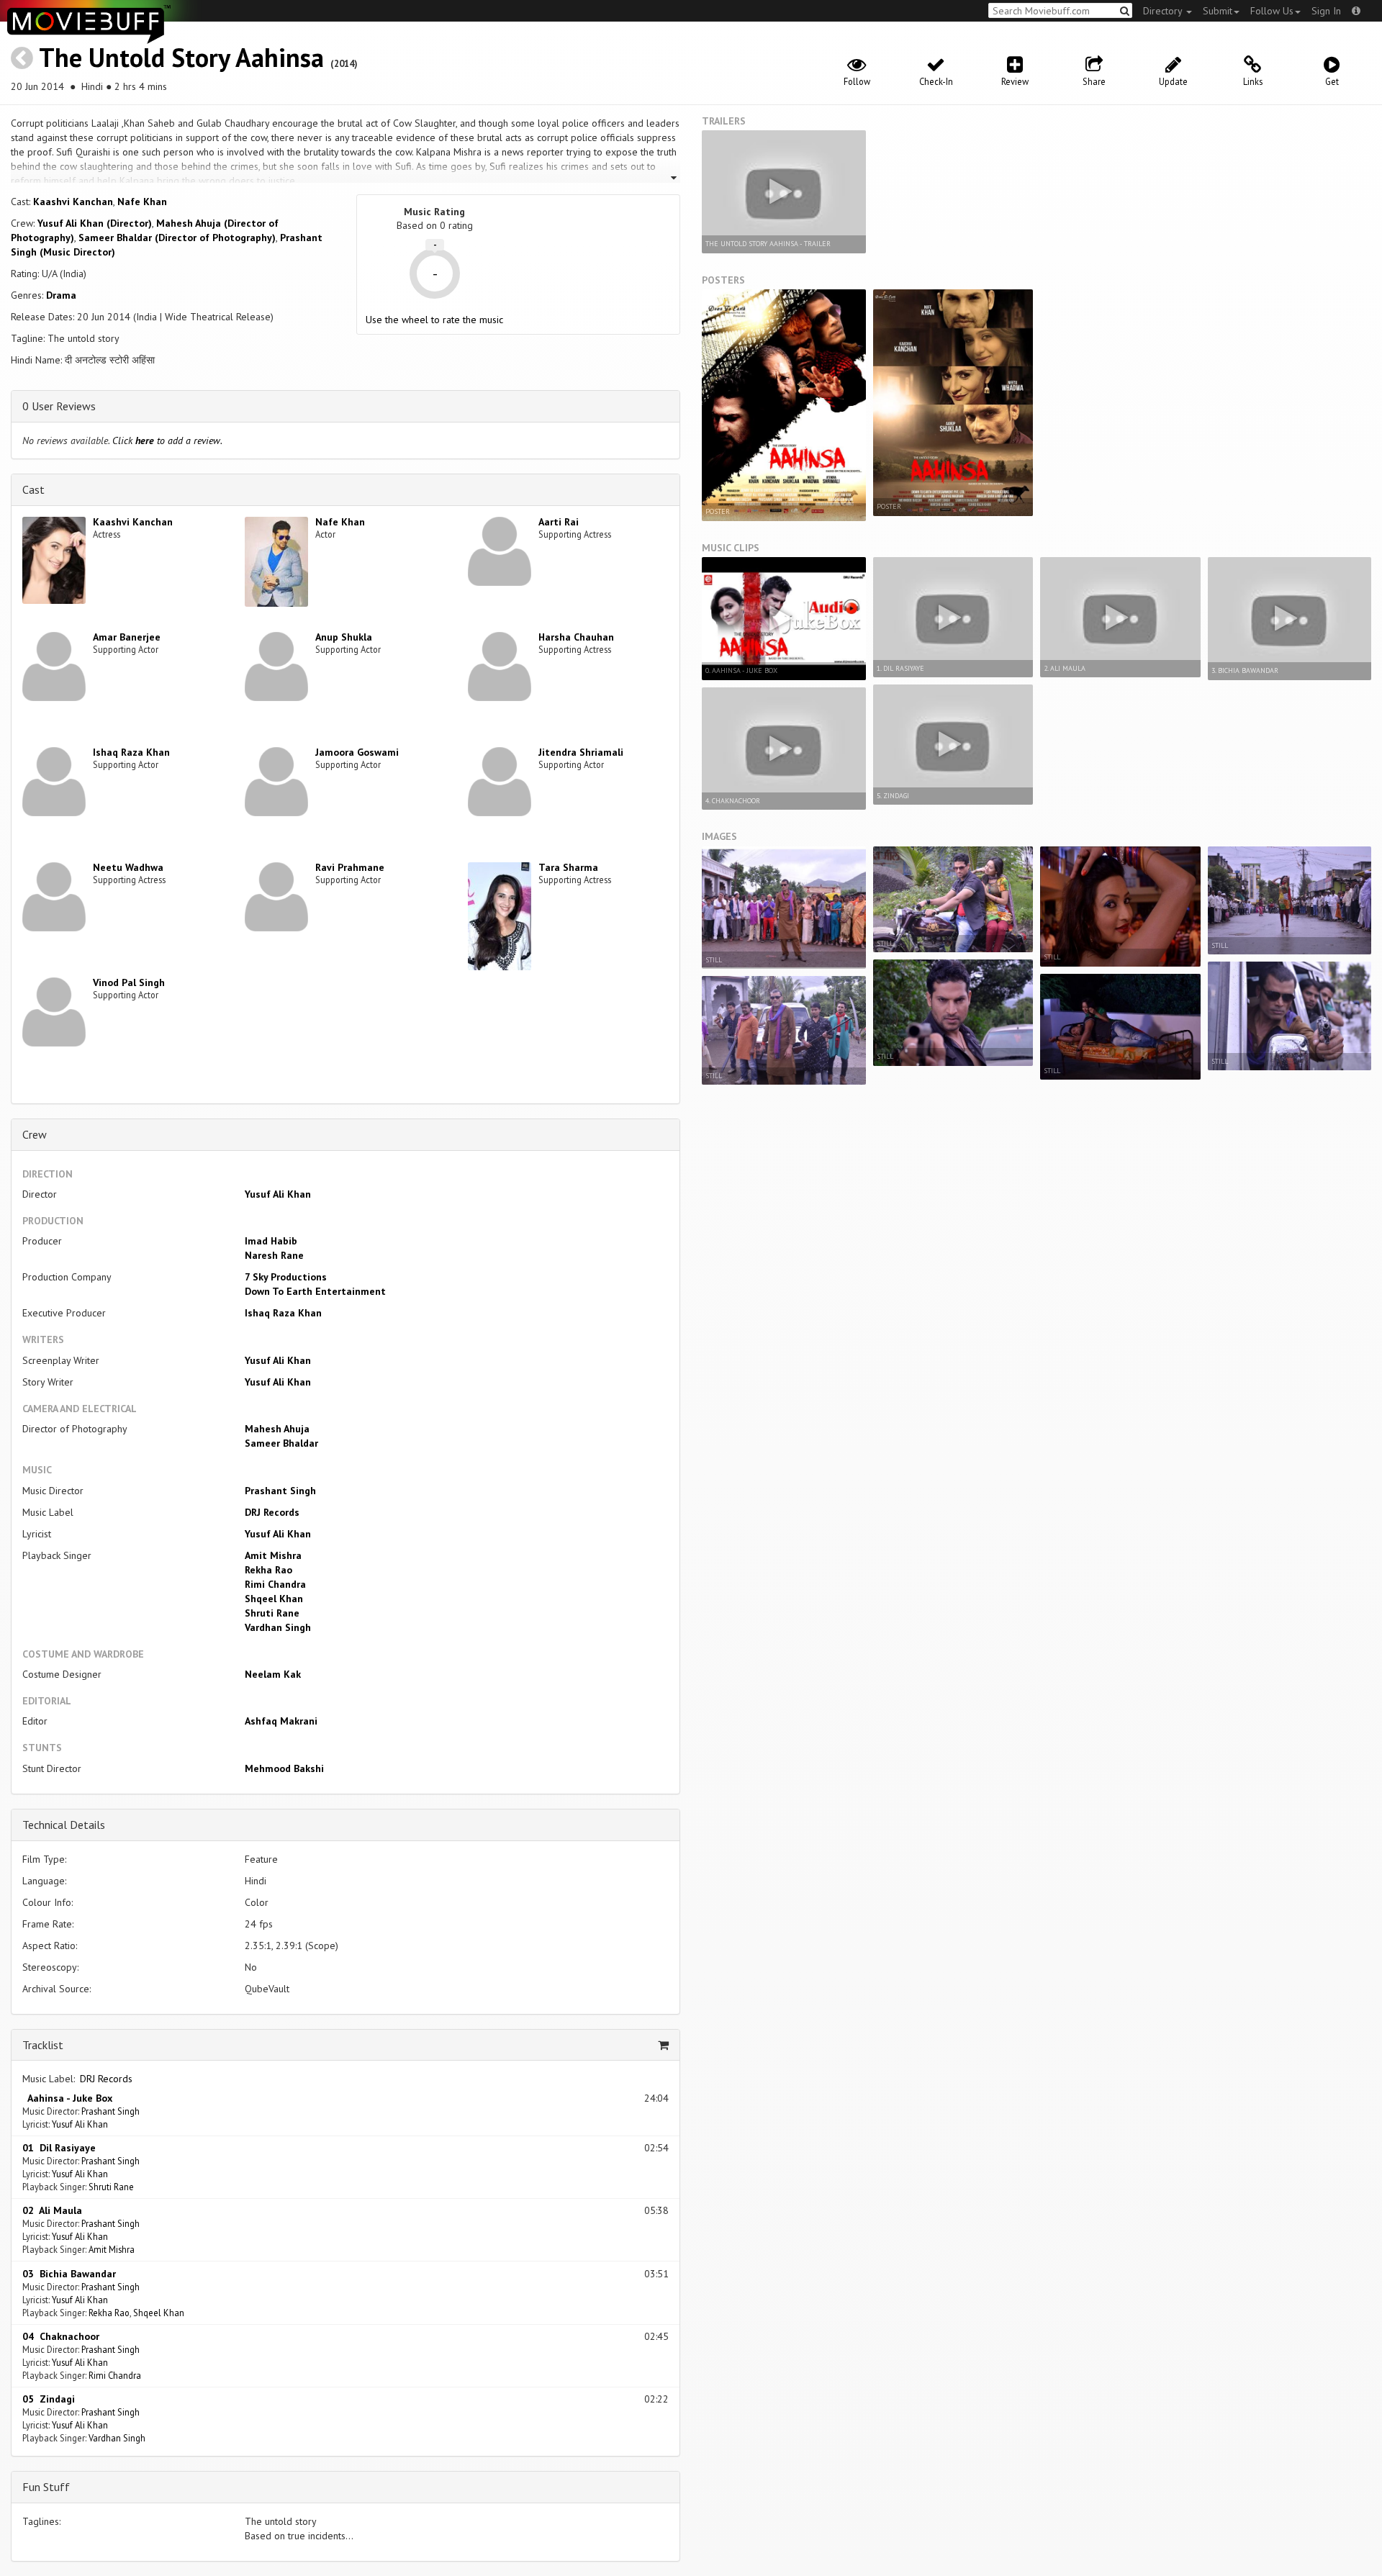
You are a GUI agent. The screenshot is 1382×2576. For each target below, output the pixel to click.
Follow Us (1272, 11)
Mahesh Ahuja (277, 1429)
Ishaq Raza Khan (131, 752)
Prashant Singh (280, 1491)
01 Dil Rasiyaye (59, 2148)
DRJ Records (272, 1512)
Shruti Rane (272, 1613)
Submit (1218, 11)
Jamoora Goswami (357, 752)
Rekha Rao (268, 1570)
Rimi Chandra (275, 1584)
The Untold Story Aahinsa (181, 57)
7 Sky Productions (286, 1277)
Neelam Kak (273, 1674)
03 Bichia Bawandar (69, 2274)
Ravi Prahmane (350, 867)
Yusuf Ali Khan (278, 1194)
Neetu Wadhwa (128, 867)
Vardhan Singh (278, 1627)
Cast (33, 489)
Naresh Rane (274, 1255)
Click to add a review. (167, 440)
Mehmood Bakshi (284, 1768)
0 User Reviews (59, 406)
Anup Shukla (344, 637)
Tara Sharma (568, 867)
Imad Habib (271, 1241)
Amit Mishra (273, 1555)
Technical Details (64, 1825)
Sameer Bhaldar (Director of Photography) (177, 238)
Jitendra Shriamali (581, 752)
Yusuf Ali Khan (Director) (95, 223)
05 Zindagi (49, 2399)
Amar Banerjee (127, 637)
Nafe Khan (142, 202)
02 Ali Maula (52, 2210)
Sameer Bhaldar (281, 1443)
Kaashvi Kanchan (73, 202)
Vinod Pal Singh (129, 982)
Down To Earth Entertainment (315, 1291)
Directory (1164, 11)
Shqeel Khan (274, 1599)
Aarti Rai (559, 522)
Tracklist (43, 2045)
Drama (61, 295)
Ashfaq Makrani (281, 1721)
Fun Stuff (46, 2487)
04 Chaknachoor (61, 2336)
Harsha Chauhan (576, 637)
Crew (35, 1134)
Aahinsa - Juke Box (67, 2098)
